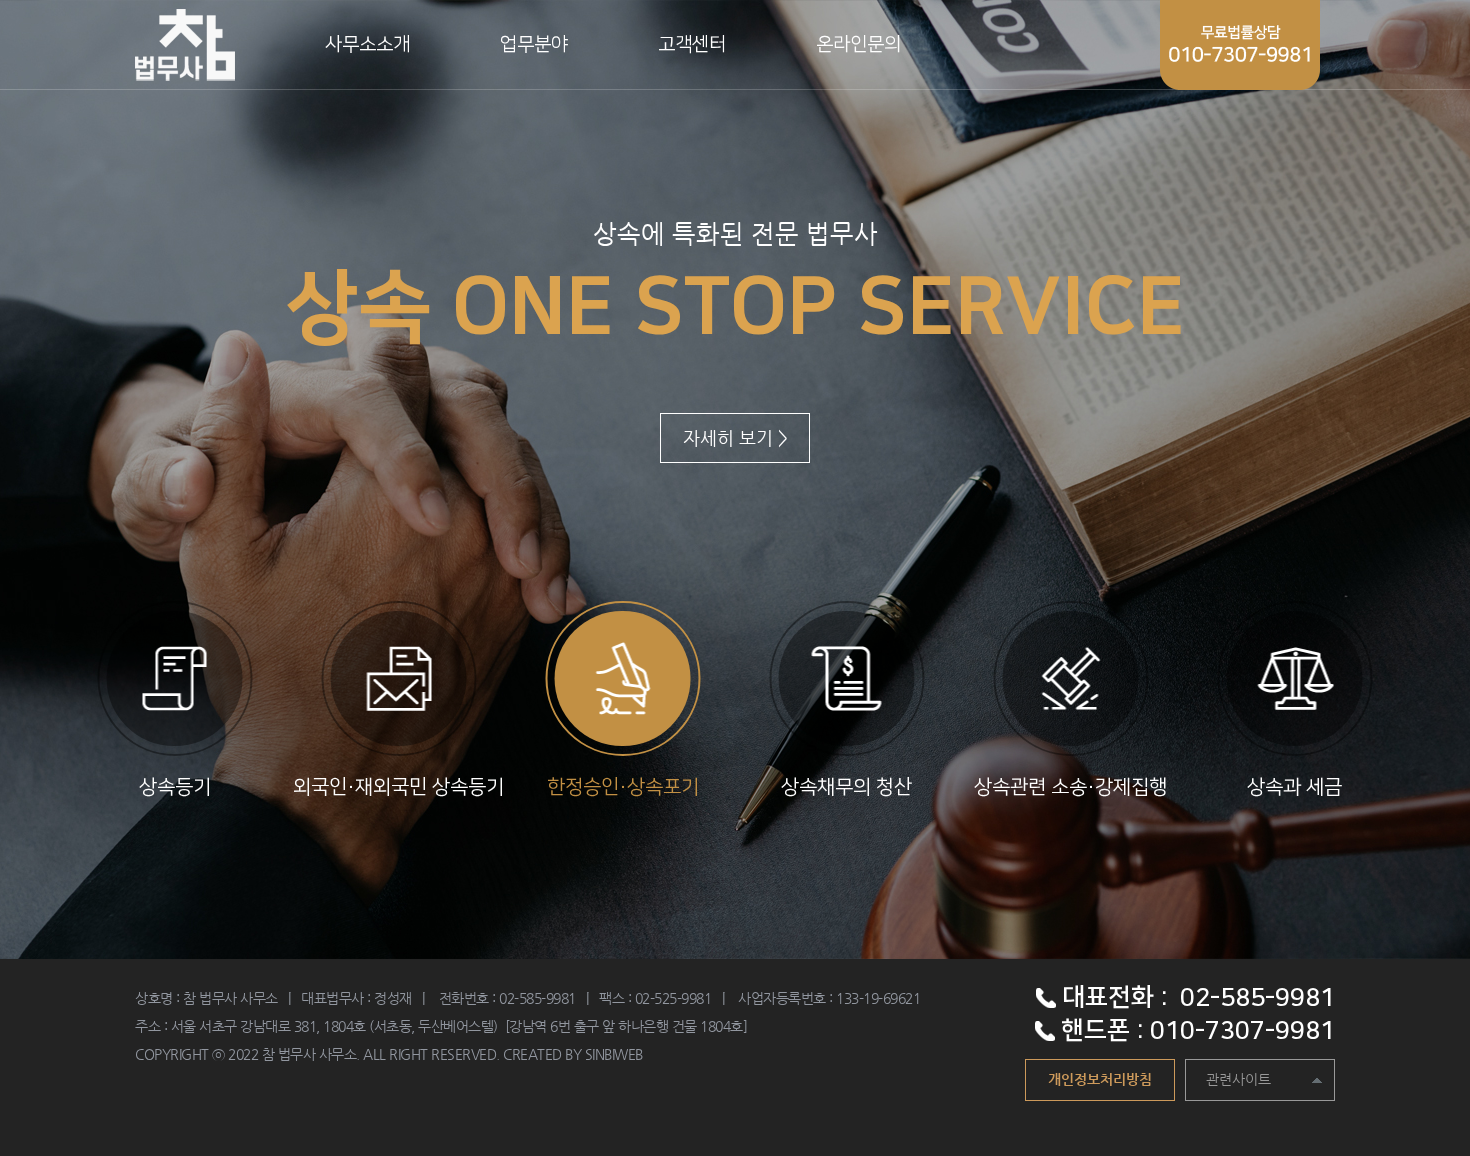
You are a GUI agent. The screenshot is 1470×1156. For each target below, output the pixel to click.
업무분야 (534, 44)
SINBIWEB (614, 1054)
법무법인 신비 (185, 44)
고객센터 (692, 44)
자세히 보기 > (735, 437)
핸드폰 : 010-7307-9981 (1195, 1030)
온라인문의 (858, 44)
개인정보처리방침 (1100, 1079)
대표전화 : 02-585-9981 (1195, 997)
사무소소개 (367, 44)
